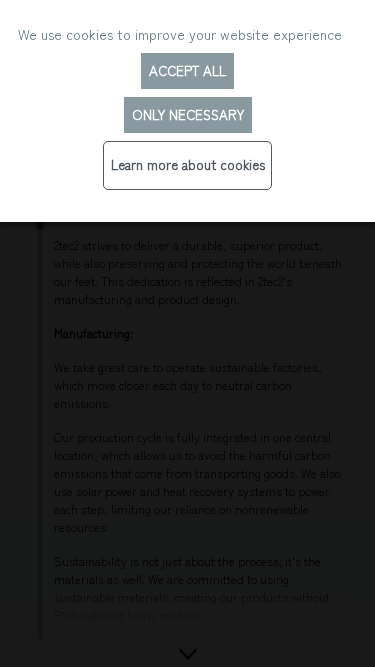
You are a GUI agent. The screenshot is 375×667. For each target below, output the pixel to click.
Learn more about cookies (188, 164)
